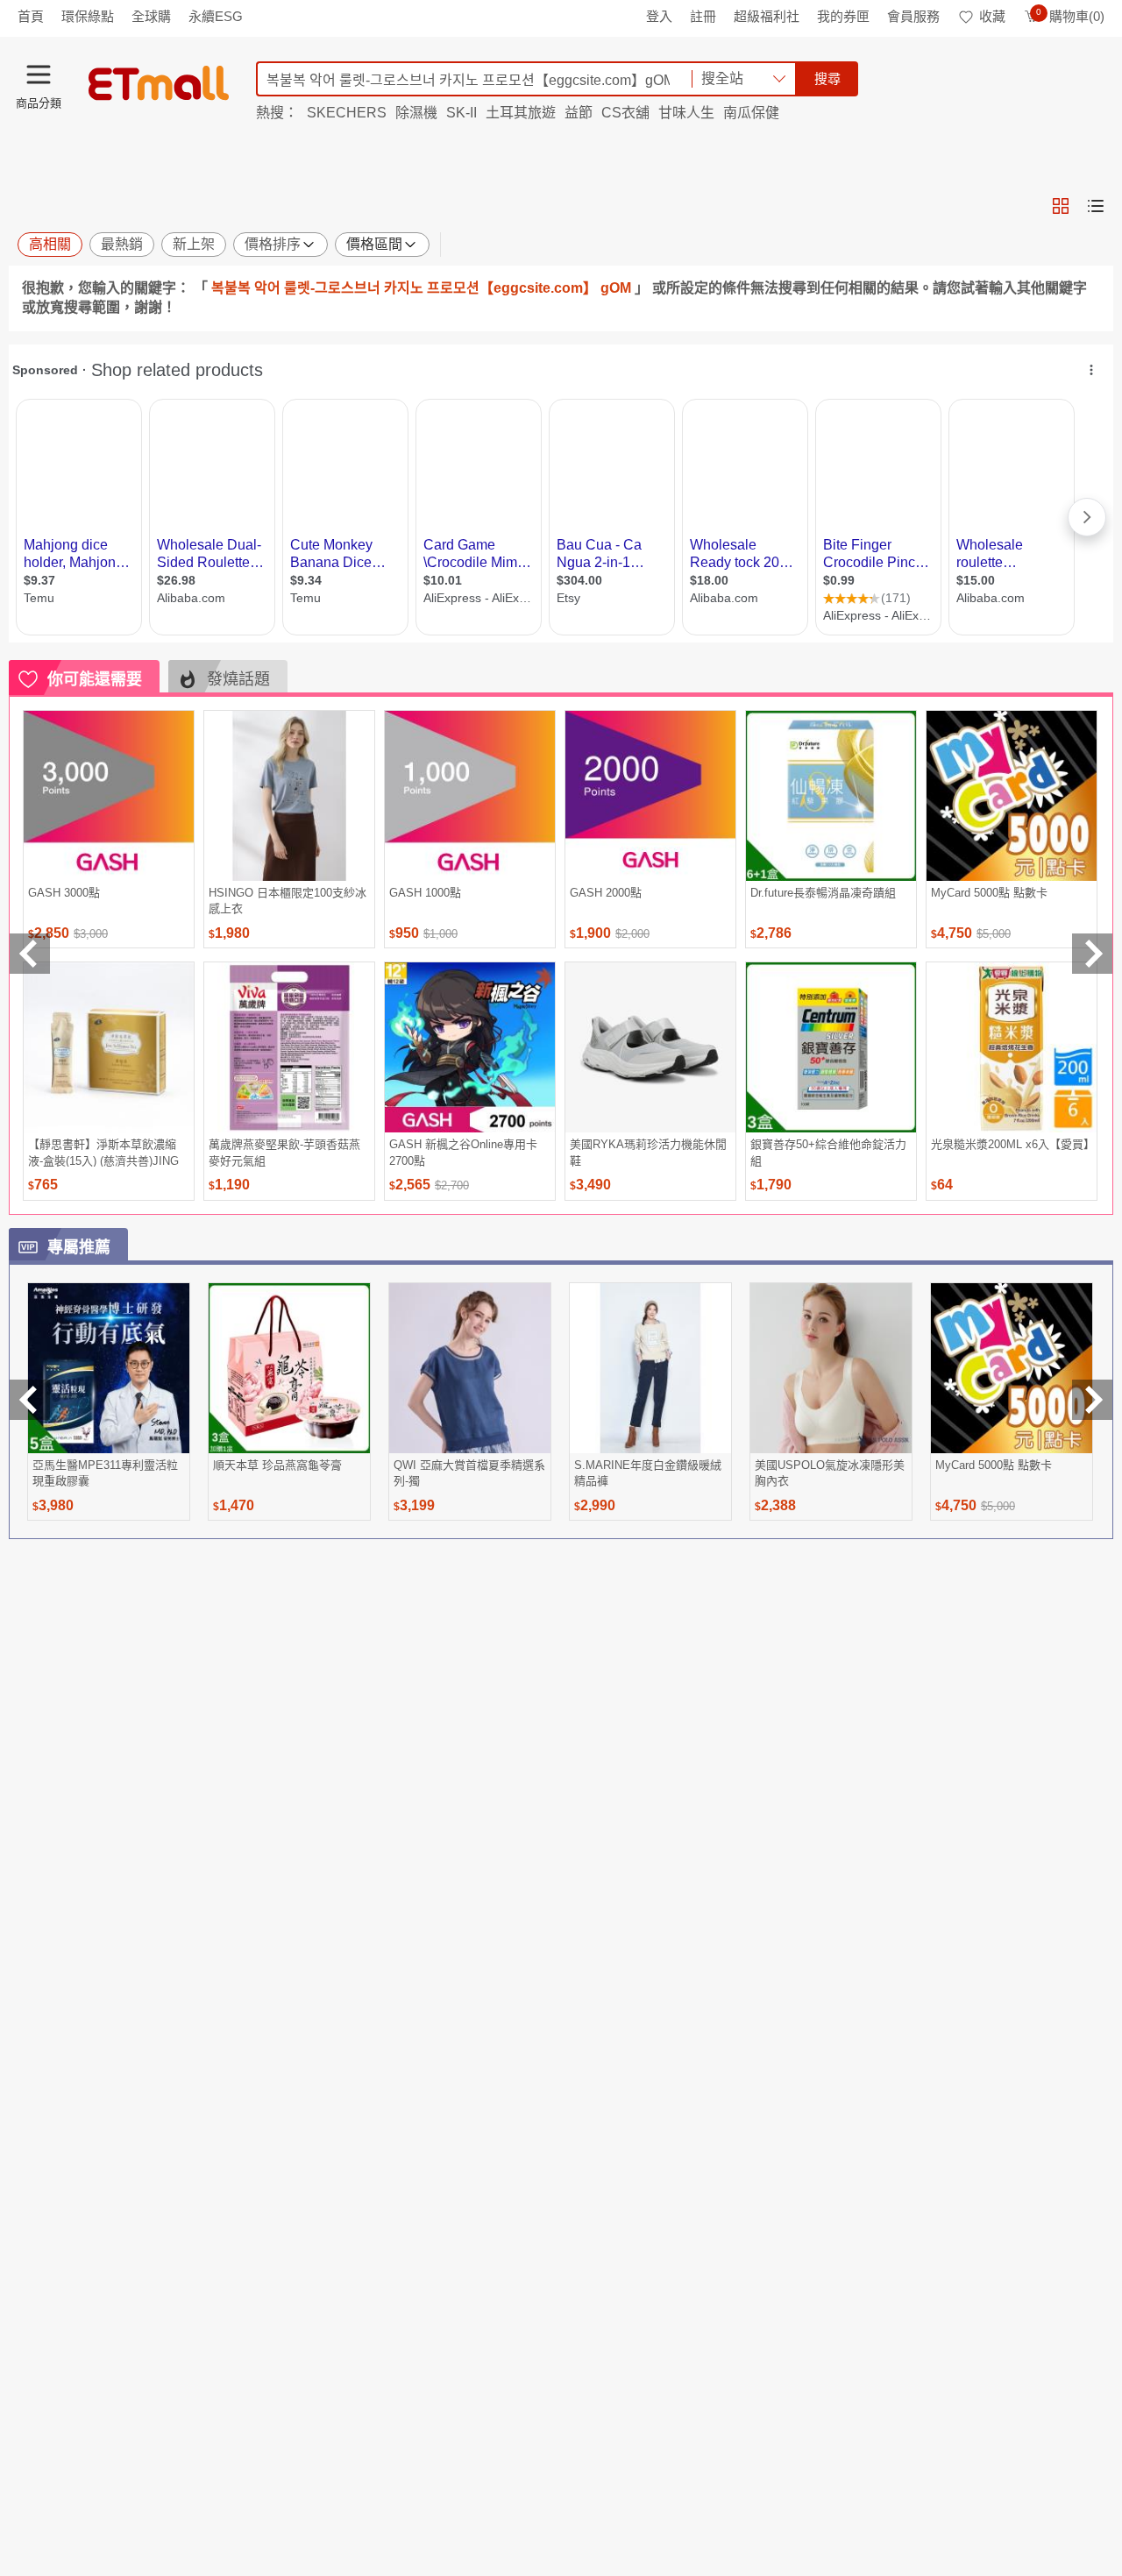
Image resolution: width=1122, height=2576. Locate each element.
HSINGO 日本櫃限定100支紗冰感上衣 (288, 901)
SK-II (462, 113)
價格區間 (374, 244)
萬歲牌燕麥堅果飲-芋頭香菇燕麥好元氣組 (284, 1152)
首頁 (31, 16)
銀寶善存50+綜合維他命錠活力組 (828, 1152)
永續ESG (216, 16)
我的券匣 (843, 16)
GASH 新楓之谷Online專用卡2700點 (463, 1152)
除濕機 (416, 113)
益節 (579, 113)
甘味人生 (686, 113)
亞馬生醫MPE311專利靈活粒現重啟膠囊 (105, 1473)
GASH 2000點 (606, 893)
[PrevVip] (30, 1400)
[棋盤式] (1061, 206)
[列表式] (1096, 206)
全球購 (151, 16)
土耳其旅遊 (521, 113)
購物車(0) (1070, 16)
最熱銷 (122, 244)
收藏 (992, 16)
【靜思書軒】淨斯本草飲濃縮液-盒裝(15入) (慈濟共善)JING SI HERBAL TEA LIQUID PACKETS (103, 1152)
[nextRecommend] (1092, 954)
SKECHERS (347, 113)
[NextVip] (1092, 1400)
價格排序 (273, 244)
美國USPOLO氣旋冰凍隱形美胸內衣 (830, 1473)
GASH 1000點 (425, 893)
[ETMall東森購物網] (159, 83)
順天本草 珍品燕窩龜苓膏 (277, 1465)
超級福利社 (767, 16)
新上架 (194, 244)
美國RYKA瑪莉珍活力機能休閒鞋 (648, 1152)
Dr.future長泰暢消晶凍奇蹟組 (823, 893)
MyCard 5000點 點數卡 (989, 893)
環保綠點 (88, 16)
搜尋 (827, 78)
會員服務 (913, 16)
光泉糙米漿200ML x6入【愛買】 (1012, 1144)
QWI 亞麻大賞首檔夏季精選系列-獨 (469, 1473)
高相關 (50, 244)
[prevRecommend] (30, 954)
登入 (659, 16)
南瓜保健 (751, 113)
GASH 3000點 (64, 893)
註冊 (703, 16)
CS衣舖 (625, 113)
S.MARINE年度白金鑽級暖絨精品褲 (648, 1473)
